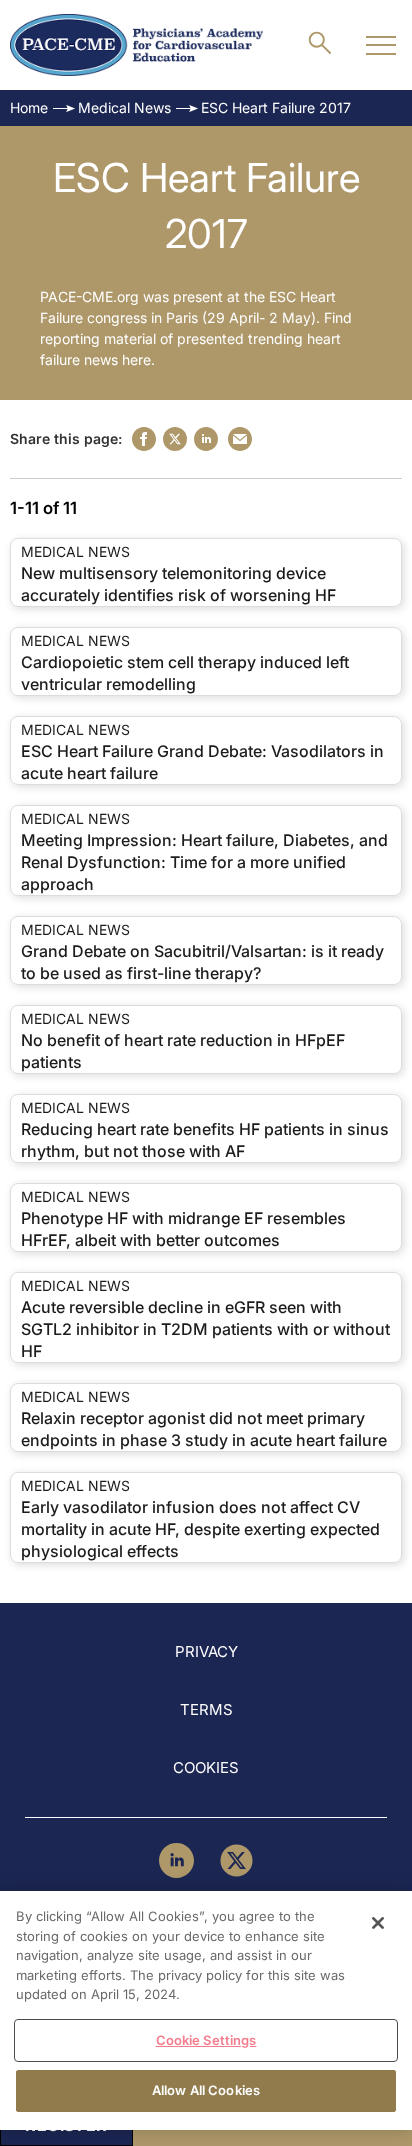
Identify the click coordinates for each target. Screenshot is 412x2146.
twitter (175, 439)
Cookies (206, 1767)
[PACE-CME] (136, 45)
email (240, 439)
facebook (144, 439)
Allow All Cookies (206, 2090)
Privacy (206, 1651)
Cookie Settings (206, 2040)
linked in (206, 439)
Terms (206, 1709)
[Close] (378, 1923)
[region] (206, 2010)
